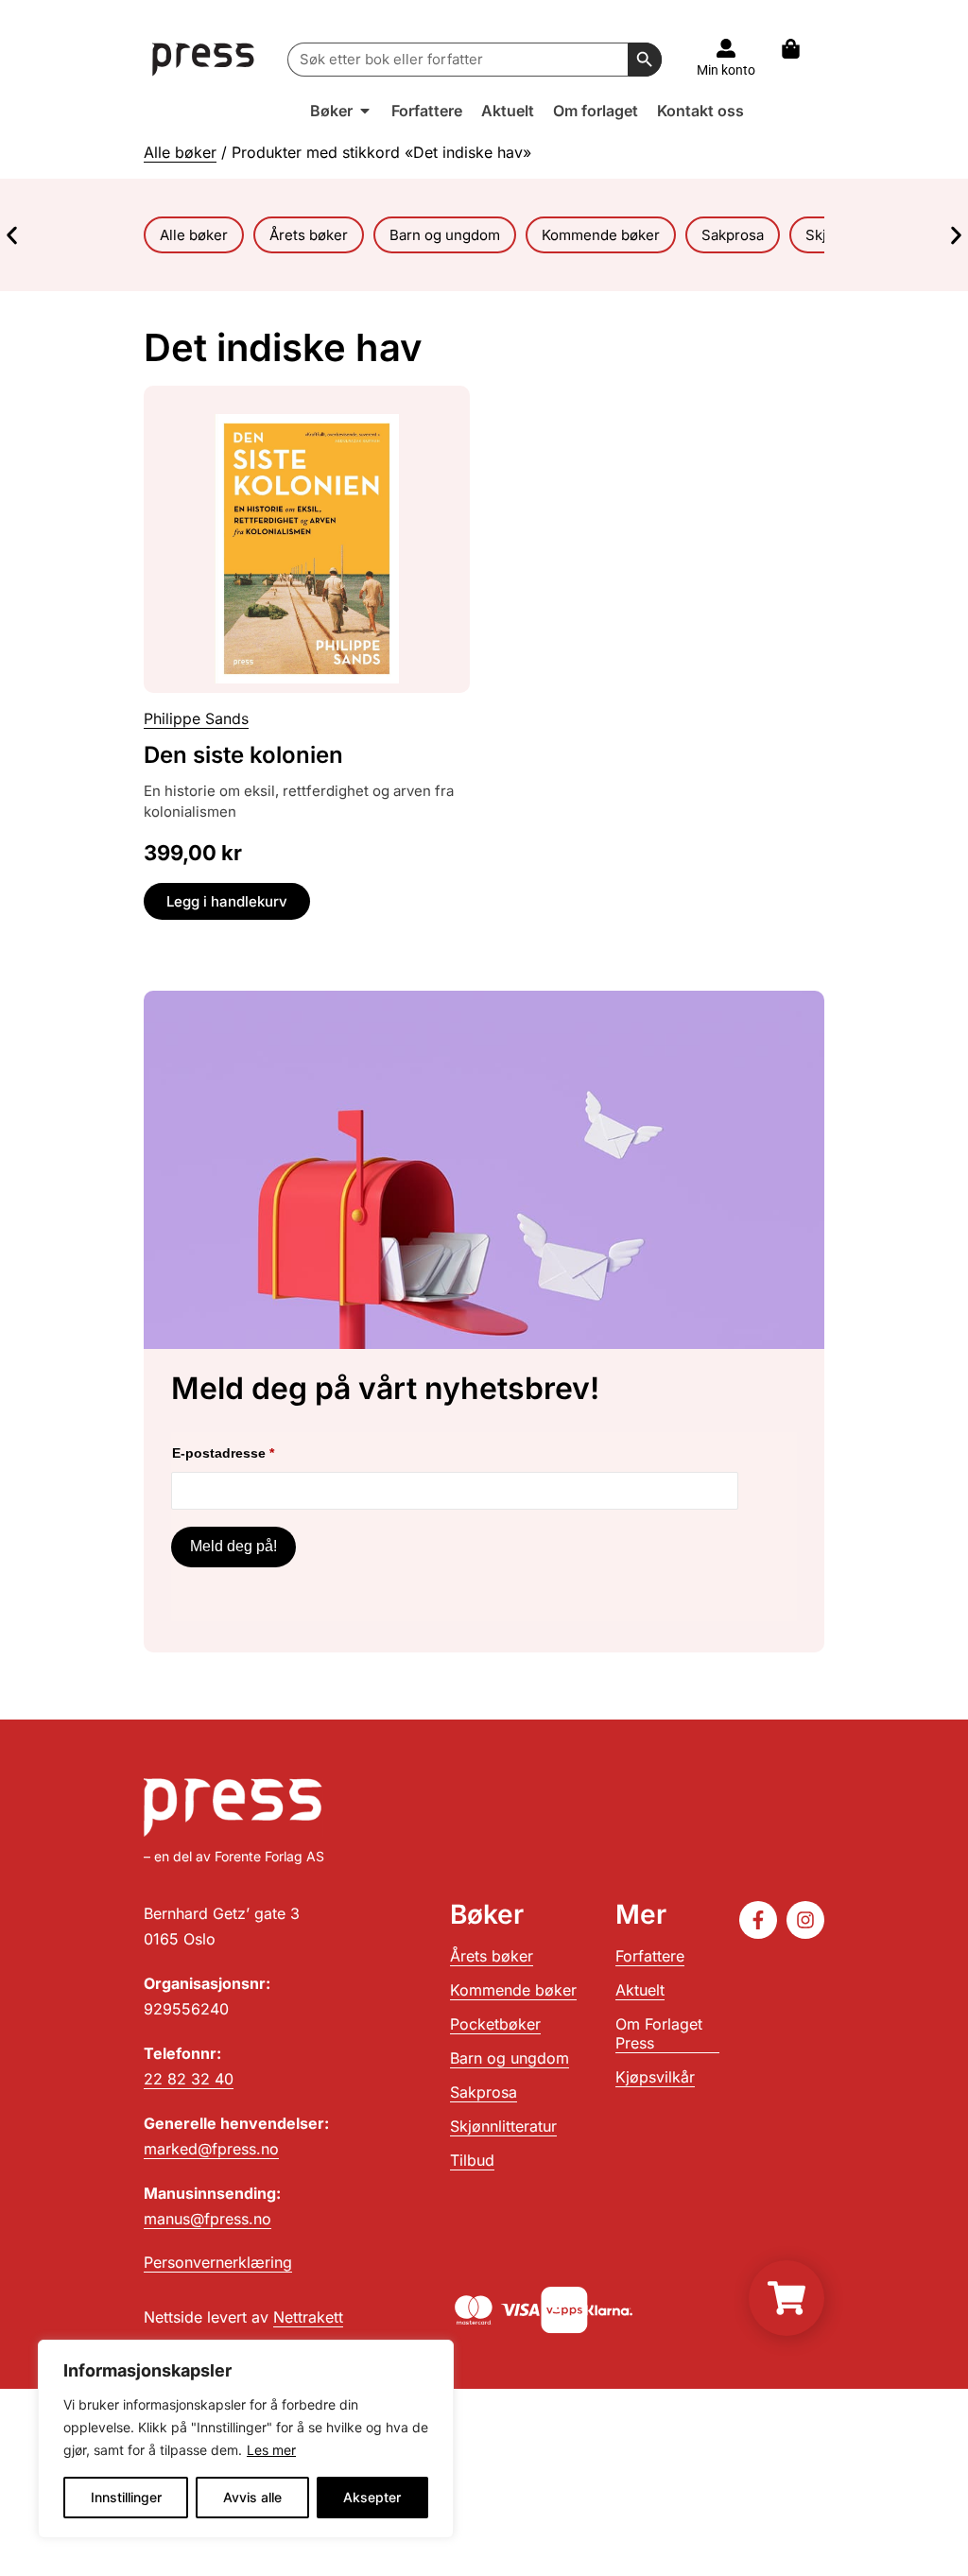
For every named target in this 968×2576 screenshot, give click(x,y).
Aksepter (372, 2497)
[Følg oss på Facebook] (758, 1920)
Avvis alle (252, 2497)
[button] (12, 235)
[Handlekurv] (800, 49)
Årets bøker (492, 1956)
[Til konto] (726, 48)
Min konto (726, 70)
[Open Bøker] (365, 111)
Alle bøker (180, 152)
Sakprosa (484, 2092)
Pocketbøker (495, 2024)
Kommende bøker (513, 1990)
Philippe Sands (196, 718)
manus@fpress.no (207, 2219)
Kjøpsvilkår (655, 2077)
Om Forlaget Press (659, 2033)
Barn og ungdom (510, 2058)
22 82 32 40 (189, 2079)
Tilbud (472, 2160)
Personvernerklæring (218, 2262)
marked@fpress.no (211, 2149)
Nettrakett (308, 2317)
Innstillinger (126, 2497)
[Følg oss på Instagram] (805, 1920)
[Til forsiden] (204, 59)
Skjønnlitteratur (503, 2126)
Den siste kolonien (243, 755)
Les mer (271, 2450)
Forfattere (650, 1956)
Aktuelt (640, 1990)
